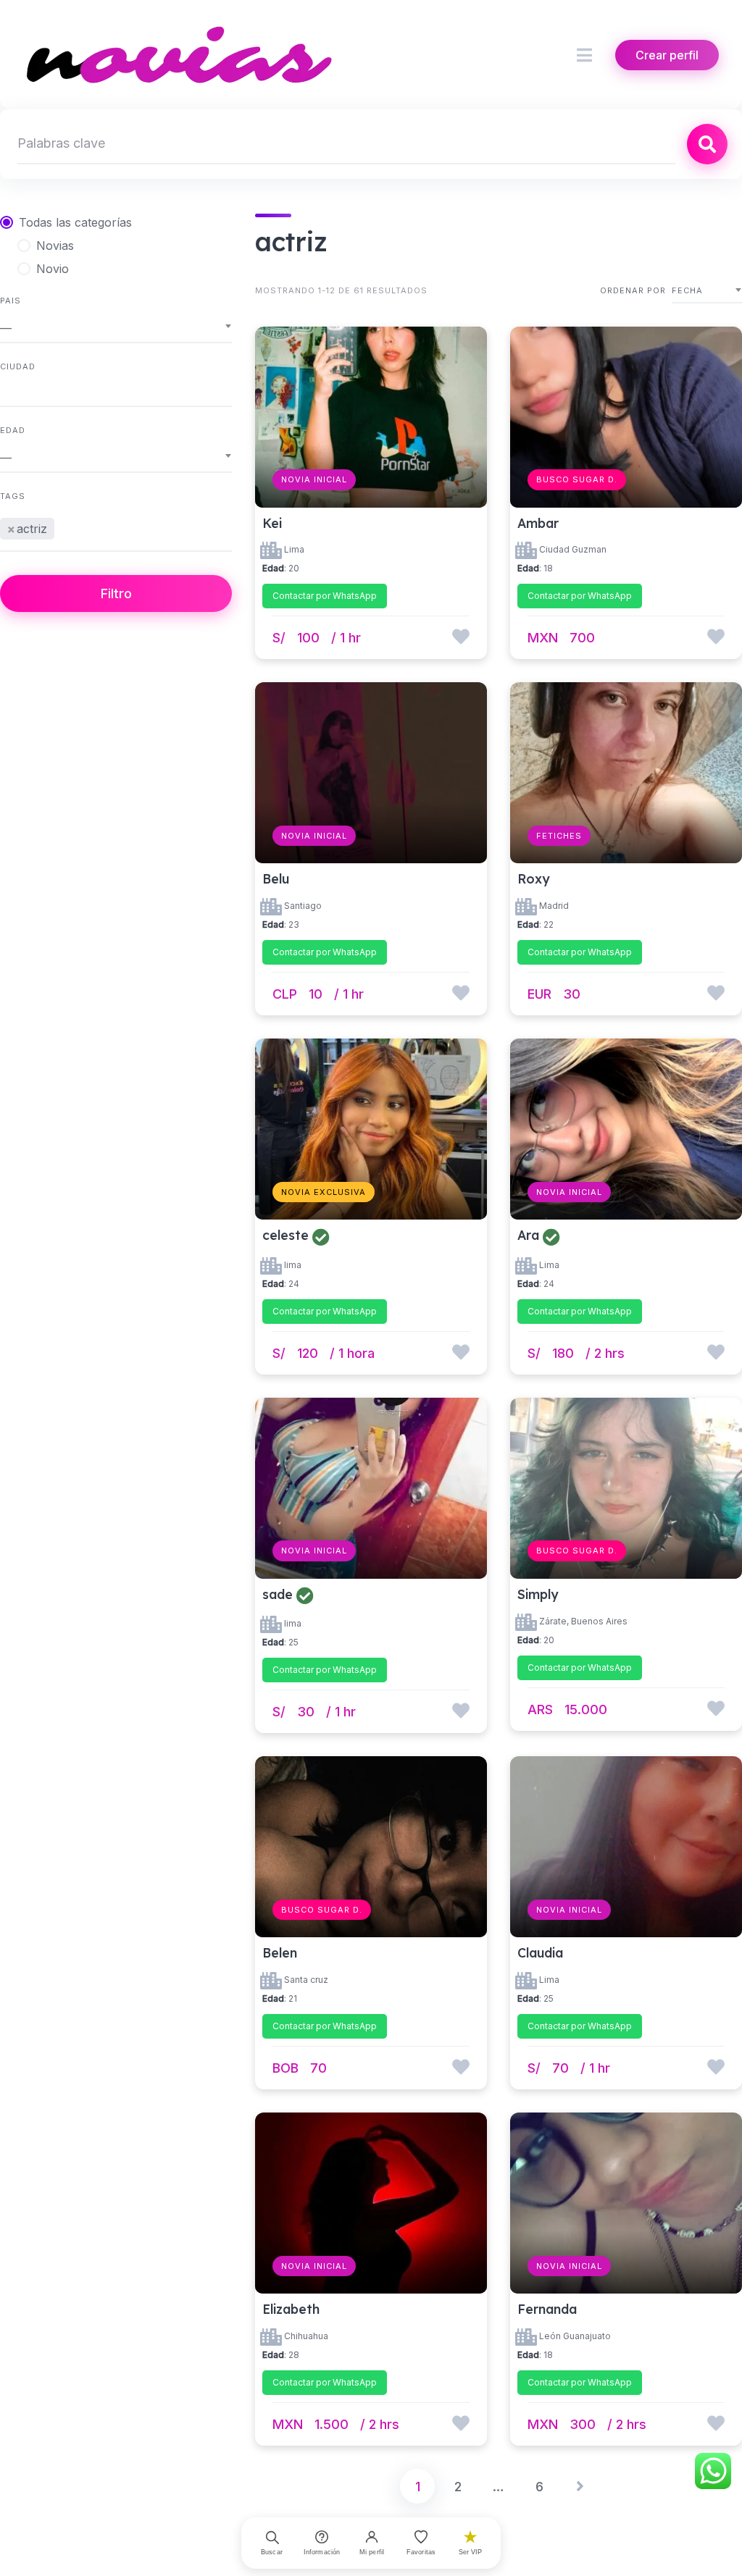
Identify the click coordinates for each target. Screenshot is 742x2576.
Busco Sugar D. (577, 479)
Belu (276, 878)
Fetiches (559, 836)
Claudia (540, 1952)
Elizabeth (291, 2309)
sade (278, 1594)
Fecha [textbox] (687, 290)
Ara (528, 1235)
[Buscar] (707, 144)
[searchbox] (62, 526)
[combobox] (116, 328)
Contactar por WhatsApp (325, 596)
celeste (285, 1235)
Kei (272, 523)
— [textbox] (6, 328)
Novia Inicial (314, 479)
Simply (538, 1594)
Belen (280, 1952)
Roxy (533, 878)
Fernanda (547, 2309)
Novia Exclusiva (324, 1192)
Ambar (538, 523)
